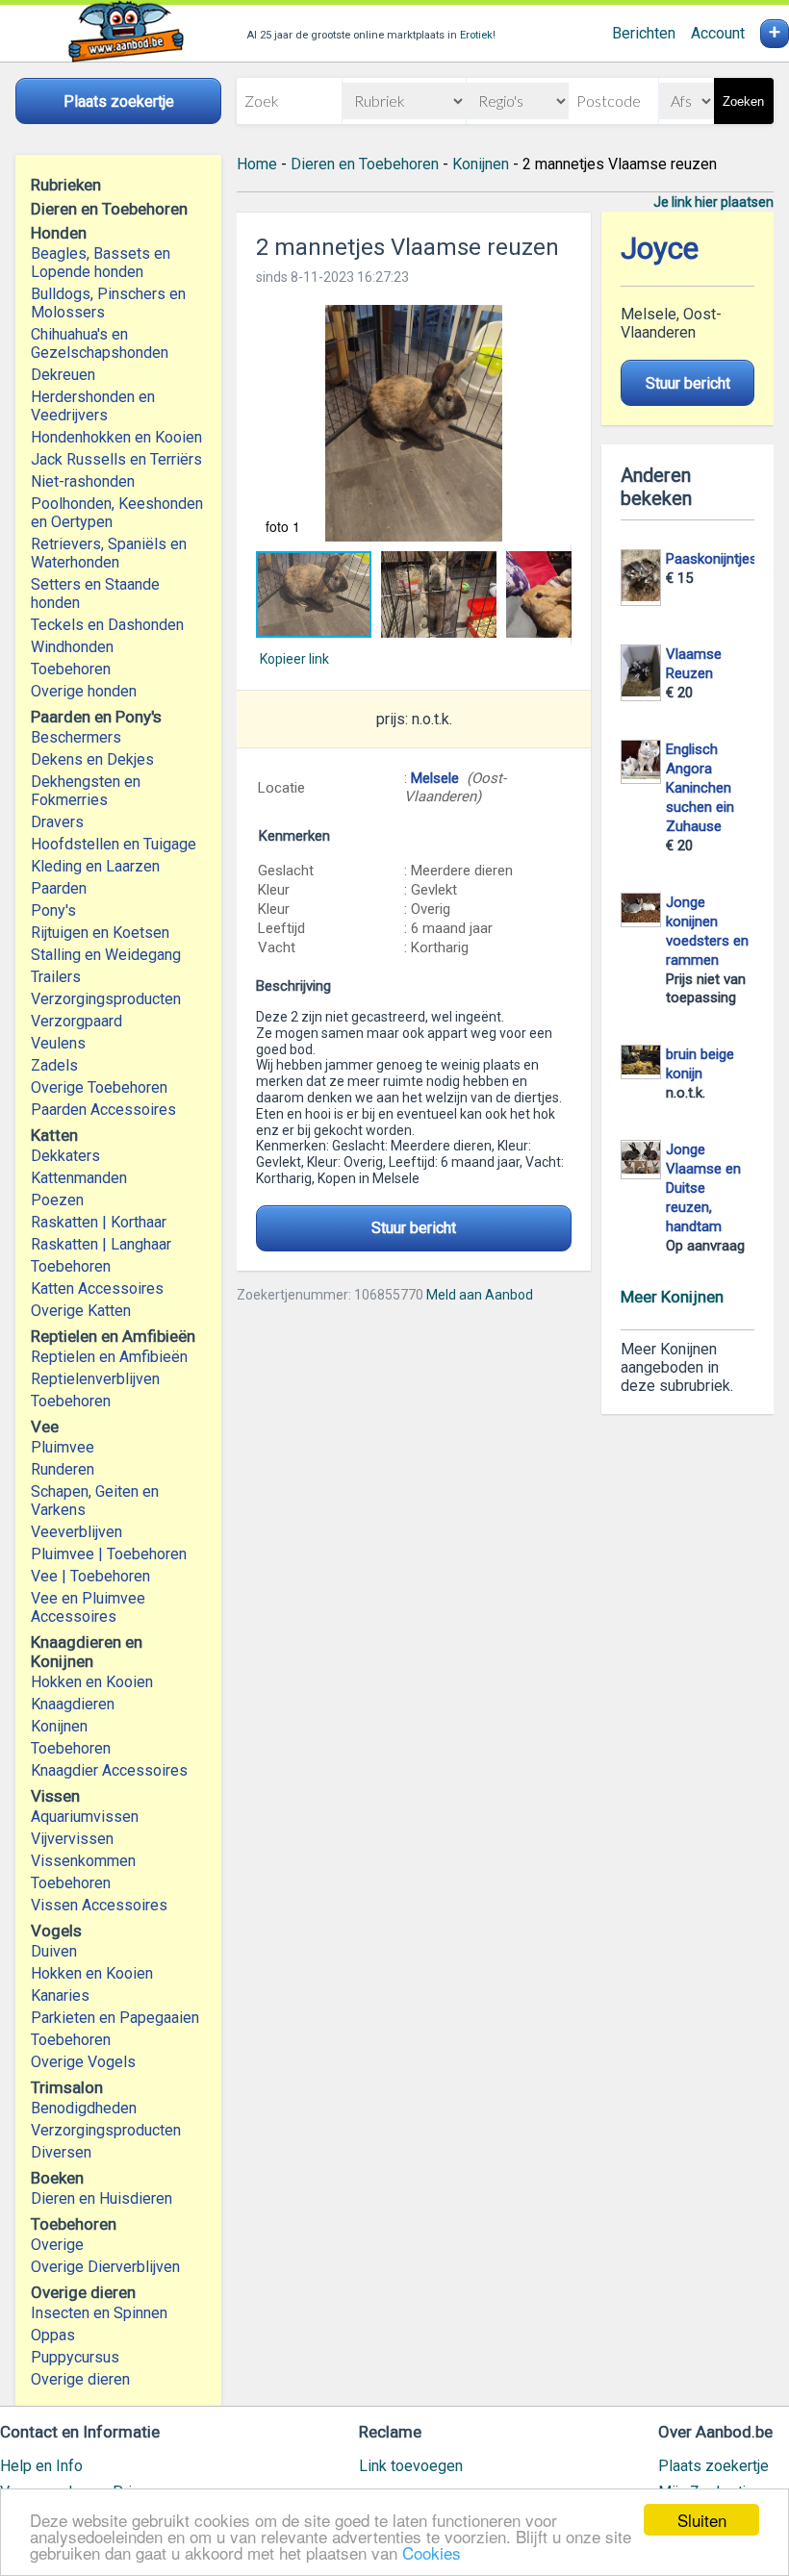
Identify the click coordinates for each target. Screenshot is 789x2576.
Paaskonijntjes (712, 559)
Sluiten (702, 2520)
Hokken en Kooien (92, 1682)
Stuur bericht (414, 1228)
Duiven (54, 1951)
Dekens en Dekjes (92, 759)
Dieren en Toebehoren (365, 164)
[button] (414, 423)
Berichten (644, 33)
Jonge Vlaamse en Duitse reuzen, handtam (703, 1188)
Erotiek (476, 35)
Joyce (660, 249)
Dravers (57, 822)
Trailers (56, 977)
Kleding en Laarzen (95, 866)
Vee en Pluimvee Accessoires (88, 1607)
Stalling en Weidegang (106, 955)
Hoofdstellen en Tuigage (114, 844)
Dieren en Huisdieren (102, 2198)
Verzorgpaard (76, 1021)
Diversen (61, 2152)
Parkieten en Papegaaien (115, 2018)
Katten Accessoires (97, 1288)
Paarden (59, 888)
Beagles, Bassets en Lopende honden (101, 263)
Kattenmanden (79, 1178)
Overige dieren (80, 2379)
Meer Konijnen (672, 1297)
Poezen (57, 1200)
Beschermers (76, 737)
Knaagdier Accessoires (109, 1770)
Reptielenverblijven (95, 1379)
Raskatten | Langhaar (101, 1244)
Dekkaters (65, 1156)
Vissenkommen (83, 1861)
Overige (57, 2245)
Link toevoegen (411, 2466)
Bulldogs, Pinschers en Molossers (108, 303)
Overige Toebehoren (99, 1087)
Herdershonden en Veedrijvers (93, 406)
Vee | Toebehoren (90, 1576)
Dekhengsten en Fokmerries (86, 791)
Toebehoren (71, 669)
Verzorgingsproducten (106, 999)
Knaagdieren (73, 1704)
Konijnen (59, 1726)
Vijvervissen (72, 1839)
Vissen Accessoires (99, 1905)
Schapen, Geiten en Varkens (95, 1501)
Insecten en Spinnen (99, 2313)
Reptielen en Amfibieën (109, 1357)
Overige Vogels (83, 2062)
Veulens (58, 1043)
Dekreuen (63, 375)
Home (257, 164)
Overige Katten (81, 1311)
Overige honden (84, 691)
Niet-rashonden (83, 481)
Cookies (432, 2552)
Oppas (53, 2335)
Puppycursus (75, 2357)
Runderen (63, 1469)
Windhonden (72, 647)
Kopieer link (294, 659)
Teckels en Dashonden (107, 625)
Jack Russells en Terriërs (116, 459)
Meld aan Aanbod (480, 1295)
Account (718, 33)
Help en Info (41, 2466)
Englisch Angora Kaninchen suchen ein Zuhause (700, 788)
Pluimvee (63, 1447)
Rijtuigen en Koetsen (100, 933)
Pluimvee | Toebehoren (109, 1554)
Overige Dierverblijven (105, 2267)
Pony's (53, 910)
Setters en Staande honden (95, 593)
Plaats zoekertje (713, 2466)
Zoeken (743, 101)
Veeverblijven (76, 1532)
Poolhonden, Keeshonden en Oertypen (117, 513)
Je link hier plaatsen (713, 202)
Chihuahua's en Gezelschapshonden (100, 343)
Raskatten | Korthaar (99, 1222)
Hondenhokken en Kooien (116, 437)
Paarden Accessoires (103, 1110)
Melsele (435, 778)
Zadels (54, 1065)
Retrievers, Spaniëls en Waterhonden (109, 553)
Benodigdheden (84, 2108)
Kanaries (60, 1995)
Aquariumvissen (85, 1817)
